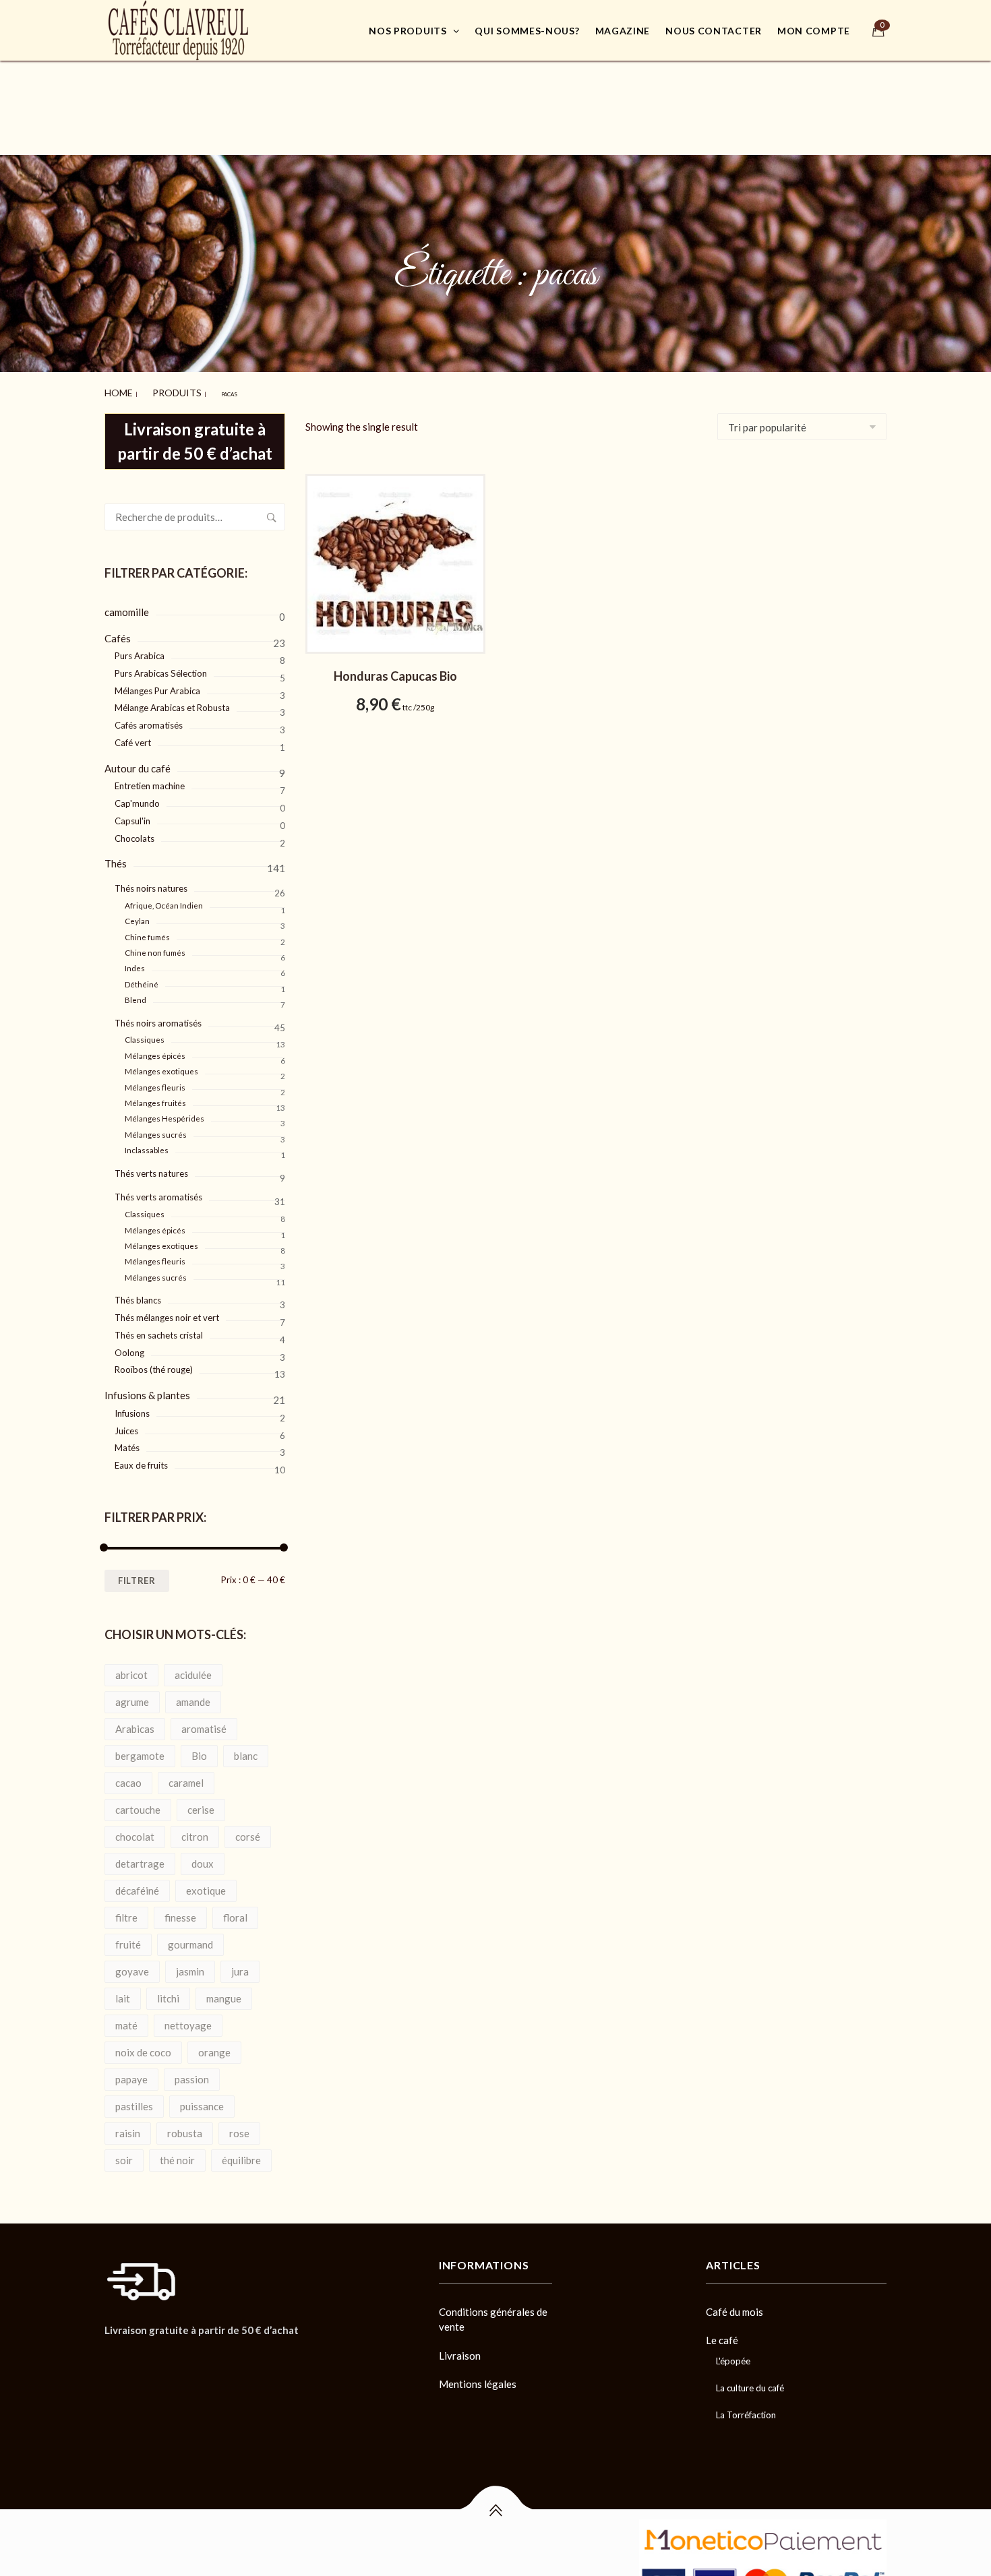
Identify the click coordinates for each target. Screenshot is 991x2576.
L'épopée (733, 2355)
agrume (132, 1696)
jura (240, 1965)
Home (113, 390)
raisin (128, 2127)
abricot (131, 1669)
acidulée (193, 1669)
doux (203, 1858)
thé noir (177, 2154)
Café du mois (734, 2306)
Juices (126, 1425)
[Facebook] (109, 2355)
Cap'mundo (137, 797)
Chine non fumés (155, 947)
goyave (132, 1965)
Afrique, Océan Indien (164, 899)
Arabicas (135, 1723)
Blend (136, 994)
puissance (202, 2100)
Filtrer (137, 1574)
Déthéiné (142, 978)
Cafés (118, 632)
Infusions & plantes (147, 1389)
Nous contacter (714, 31)
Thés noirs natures (151, 882)
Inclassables (147, 1144)
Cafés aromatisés (149, 719)
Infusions (132, 1407)
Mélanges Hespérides (164, 1112)
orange (214, 2046)
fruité (128, 1938)
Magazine (623, 31)
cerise (201, 1804)
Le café (722, 2334)
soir (124, 2154)
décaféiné (137, 1884)
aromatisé (204, 1723)
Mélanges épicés (155, 1050)
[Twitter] (132, 2355)
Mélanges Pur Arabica (157, 685)
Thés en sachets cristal (159, 1329)
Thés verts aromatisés (158, 1191)
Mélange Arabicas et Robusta (172, 702)
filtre (126, 1911)
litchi (168, 1992)
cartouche (138, 1804)
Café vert (133, 737)
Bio (199, 1750)
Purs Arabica (140, 650)
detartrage (140, 1858)
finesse (180, 1911)
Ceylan (137, 915)
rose (239, 2127)
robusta (185, 2127)
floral (235, 1911)
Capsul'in (132, 815)
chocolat (135, 1831)
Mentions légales (478, 2378)
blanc (246, 1750)
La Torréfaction (746, 2409)
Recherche (272, 511)
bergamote (140, 1750)
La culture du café (750, 2382)
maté (126, 2019)
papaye (131, 2073)
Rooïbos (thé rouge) (154, 1363)
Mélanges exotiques (161, 1065)
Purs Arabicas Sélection (161, 667)
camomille (127, 606)
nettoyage (188, 2019)
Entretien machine (150, 780)
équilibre (241, 2154)
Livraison (460, 2350)
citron (195, 1831)
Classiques (145, 1034)
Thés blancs (138, 1294)
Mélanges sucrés (156, 1129)
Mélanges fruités (155, 1097)
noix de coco (143, 2046)
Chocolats (134, 832)
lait (123, 1992)
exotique (206, 1884)
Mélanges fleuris (155, 1081)
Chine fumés (147, 931)
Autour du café (138, 762)
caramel (186, 1777)
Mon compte (814, 31)
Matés (127, 1442)
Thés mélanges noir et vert (167, 1312)
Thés (116, 857)
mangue (224, 1992)
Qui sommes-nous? (527, 31)
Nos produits (408, 31)
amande (193, 1696)
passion (192, 2073)
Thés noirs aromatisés (158, 1017)
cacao (128, 1777)
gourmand (190, 1938)
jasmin (190, 1965)
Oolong (129, 1347)
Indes (135, 962)
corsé (248, 1831)
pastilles (134, 2100)
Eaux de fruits (141, 1459)
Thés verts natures (151, 1167)
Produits (156, 390)
